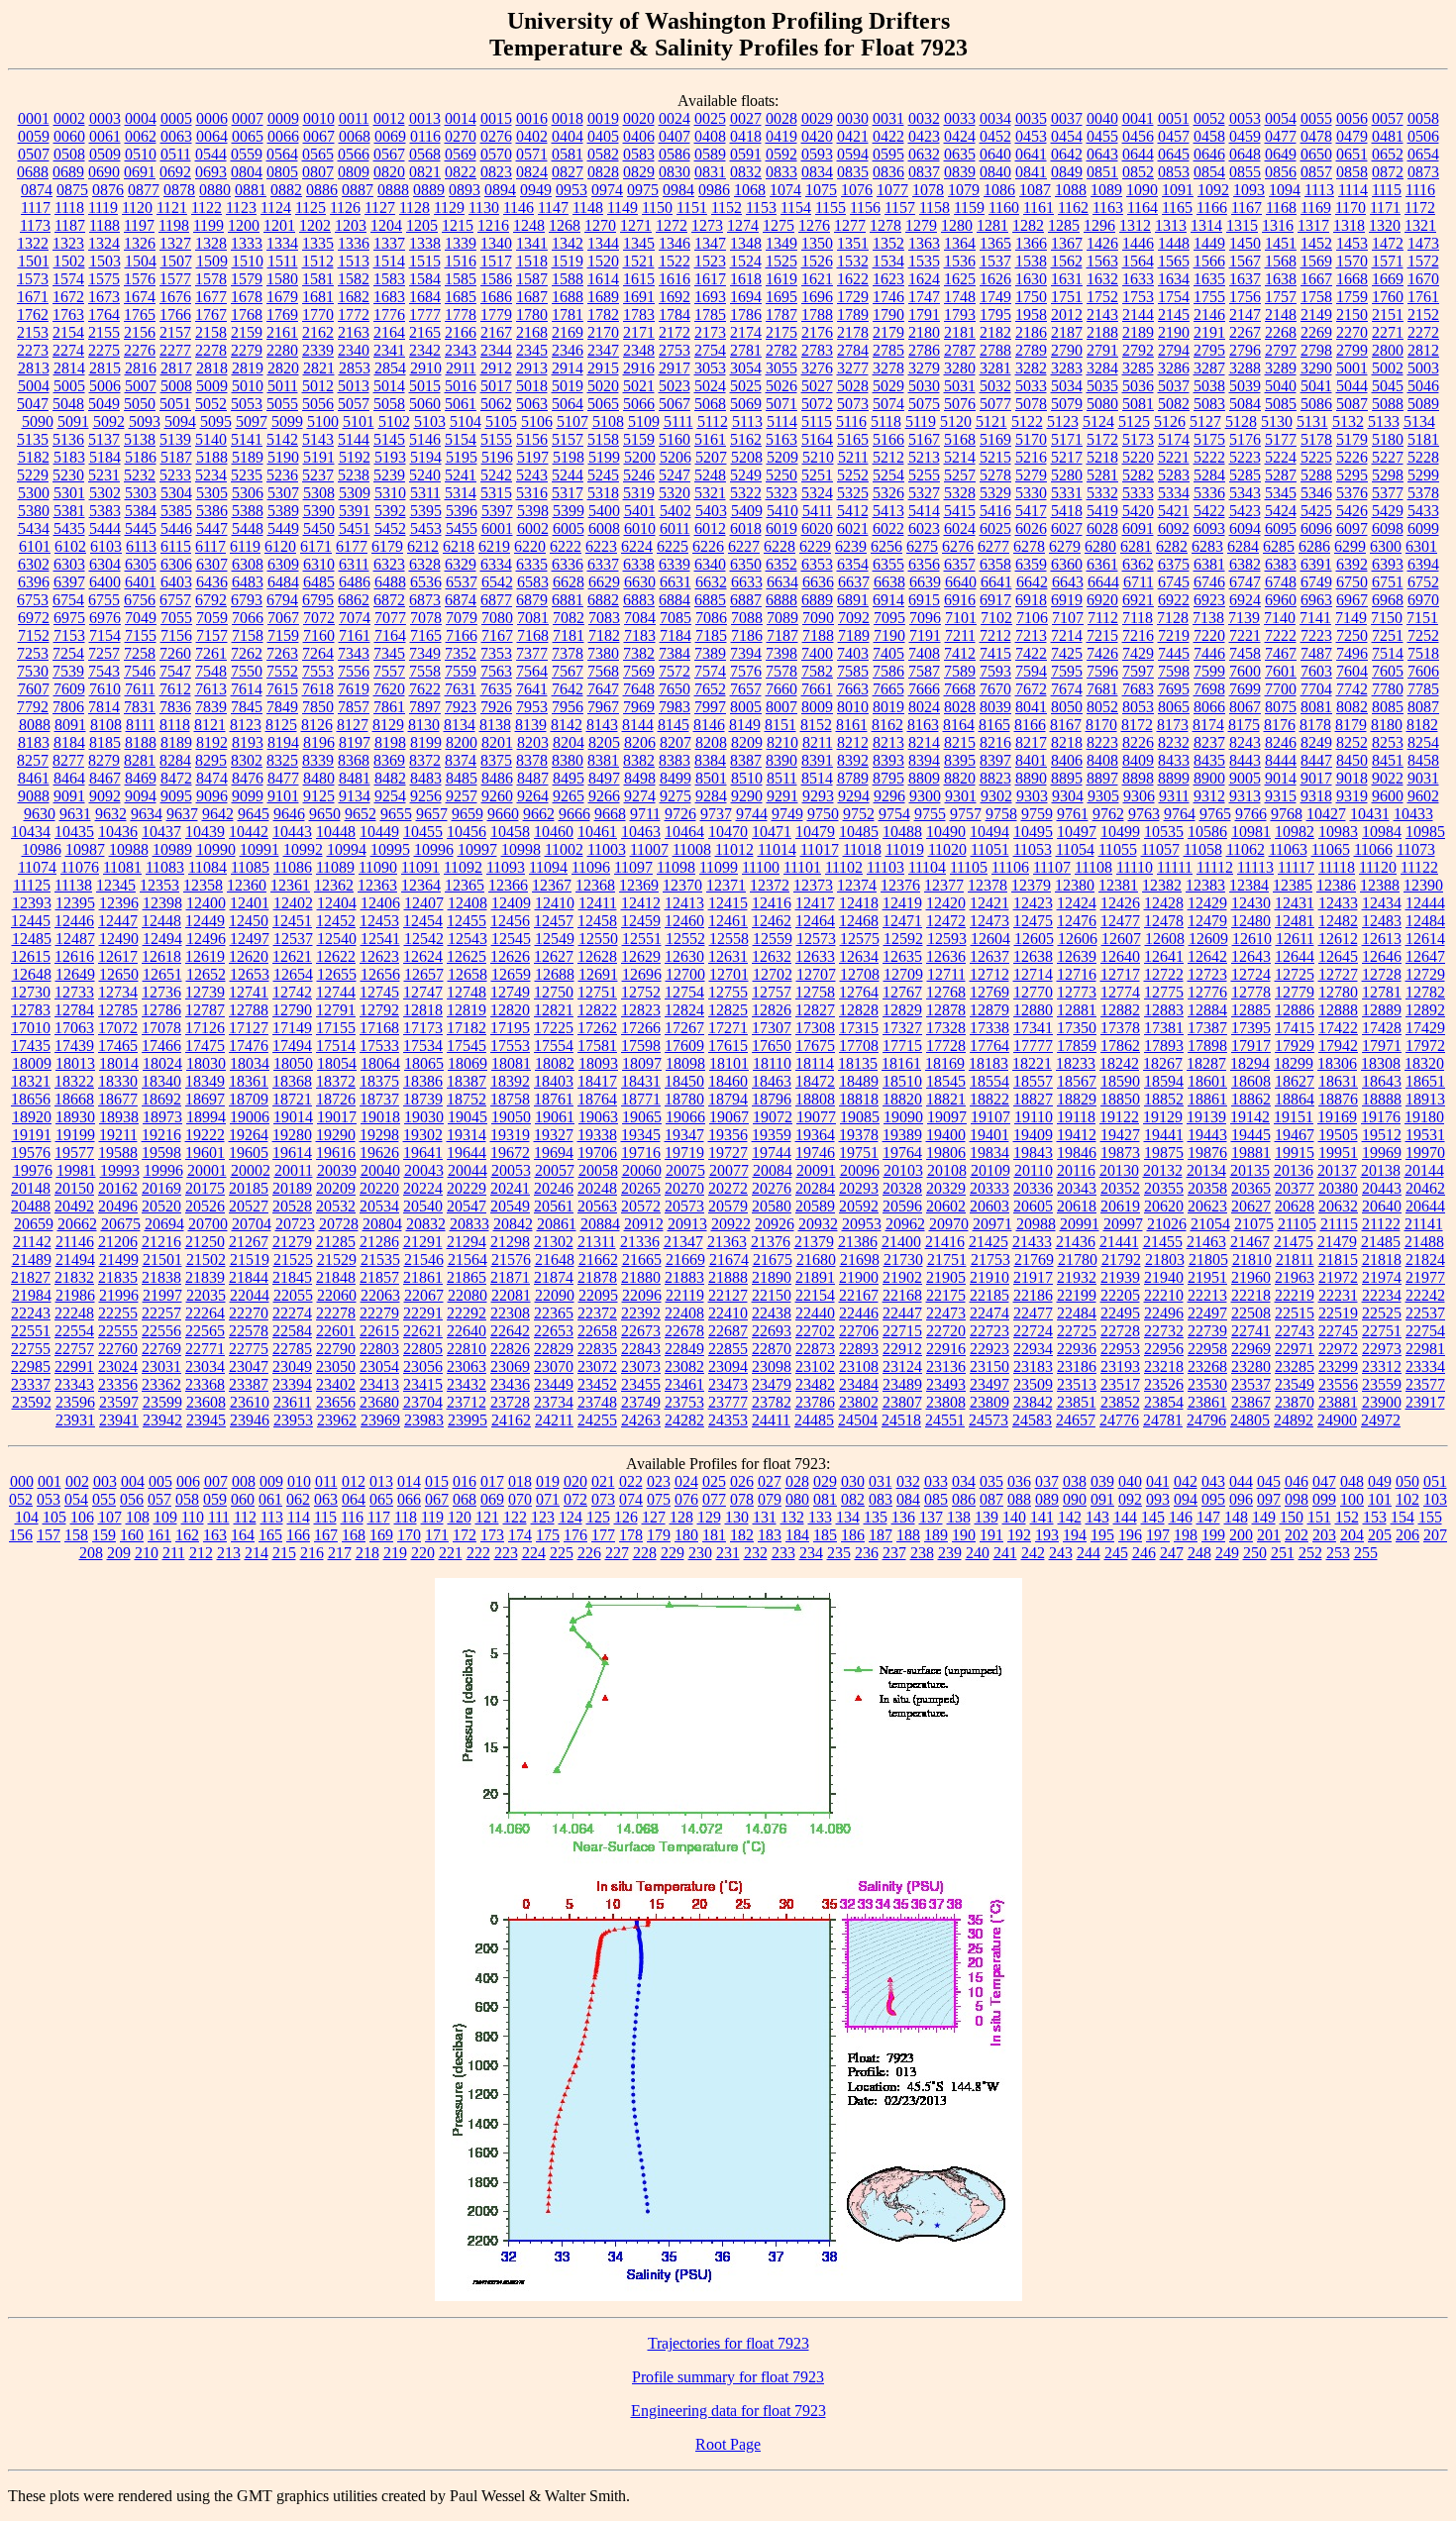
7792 (33, 707)
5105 (501, 421)
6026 (1031, 528)
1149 (623, 208)
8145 (674, 725)
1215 (458, 225)
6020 (817, 528)
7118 (1138, 618)
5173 (1138, 439)
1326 (140, 243)
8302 (247, 760)
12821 (554, 1010)
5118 (886, 421)
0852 (1138, 172)
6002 (533, 528)
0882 (286, 190)
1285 (1064, 225)
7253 (33, 653)
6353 (817, 564)
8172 (1137, 725)
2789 (1031, 350)
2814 (69, 368)
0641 (1031, 154)
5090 (38, 421)
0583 (639, 154)
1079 (964, 190)
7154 (105, 635)
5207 (711, 457)
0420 (817, 136)
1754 (1174, 297)
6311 (354, 564)
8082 (1352, 707)
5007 (141, 386)
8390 (781, 760)
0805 (282, 172)
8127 (353, 725)
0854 (1209, 172)
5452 (390, 528)
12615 (31, 956)
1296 (1099, 225)
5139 (175, 439)
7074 (355, 618)
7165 (426, 635)
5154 (461, 439)
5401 (640, 511)
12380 (1075, 885)
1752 (1102, 297)
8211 (818, 742)
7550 (247, 671)
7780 (1388, 689)
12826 (772, 1010)
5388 (248, 511)
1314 (1206, 225)
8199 (426, 742)
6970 (1423, 600)
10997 (477, 849)
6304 (105, 564)
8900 (1209, 778)
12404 (337, 903)
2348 (639, 350)
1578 (211, 279)
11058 (1203, 849)
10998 (521, 849)
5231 (104, 475)
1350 (817, 243)
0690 (104, 172)
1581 (318, 279)
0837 (924, 172)
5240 (425, 475)
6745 (1174, 582)
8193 (248, 742)
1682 (354, 297)
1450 (1245, 243)
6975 (69, 618)
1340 (496, 243)
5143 (318, 439)
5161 (710, 439)
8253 (1388, 742)
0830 (675, 172)
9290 (747, 796)
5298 (1388, 475)
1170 (1351, 208)
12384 (1249, 885)
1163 (1108, 208)
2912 (496, 368)
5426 (1352, 511)
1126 (345, 208)
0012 (389, 118)
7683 (1138, 689)
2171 (639, 332)
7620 (389, 689)
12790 (292, 1010)
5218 (1102, 457)
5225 (1316, 457)
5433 (1423, 511)
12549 (555, 939)
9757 (966, 814)
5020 (603, 386)
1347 (710, 243)
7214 (1067, 635)
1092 (1213, 190)
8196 (319, 742)
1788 (817, 315)
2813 (34, 368)
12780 (1338, 992)
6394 (1423, 564)
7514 (1388, 653)
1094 (1285, 190)
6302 (34, 564)
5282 (1138, 475)
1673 (104, 297)
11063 (1288, 849)
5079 (1067, 404)
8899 (1174, 778)
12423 (1033, 903)
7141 (1315, 618)
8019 (888, 707)
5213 (924, 457)
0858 (1352, 172)
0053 (1245, 118)
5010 (248, 386)
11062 (1246, 849)
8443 (1245, 760)
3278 (888, 368)
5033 (1031, 386)
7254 (68, 653)
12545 (511, 939)
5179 (1352, 439)
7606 (1423, 671)
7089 (782, 618)
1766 (175, 315)
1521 (639, 261)
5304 (176, 493)
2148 (1281, 315)
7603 (1316, 671)
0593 (817, 154)
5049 (104, 404)
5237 (318, 475)
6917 (995, 600)
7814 (104, 707)
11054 (1075, 849)
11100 (761, 867)
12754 (684, 992)
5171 (1067, 439)
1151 (692, 208)
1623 (888, 279)
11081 (122, 867)
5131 (1312, 421)
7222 (1281, 635)
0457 (1174, 136)
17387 (1207, 1028)
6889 (817, 600)
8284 (175, 760)
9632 (111, 814)
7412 (960, 653)
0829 (639, 172)
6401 (141, 582)
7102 (996, 618)
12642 (1207, 956)
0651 (1352, 154)
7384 (675, 653)
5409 (747, 511)
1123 (241, 208)
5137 (104, 439)
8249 (1316, 742)
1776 (389, 315)
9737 (716, 814)
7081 (533, 618)
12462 (772, 921)
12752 (641, 992)
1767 (211, 315)
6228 (780, 546)
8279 (104, 760)
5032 (995, 386)
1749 (995, 297)
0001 (34, 118)
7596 (1102, 671)
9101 (283, 796)
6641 (996, 582)
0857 (1316, 172)
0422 (888, 136)
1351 (853, 243)
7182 (604, 635)
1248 (529, 225)
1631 (1067, 279)
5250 (781, 475)
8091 (70, 725)
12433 (1338, 903)
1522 (675, 261)
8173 (1173, 725)
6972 (34, 618)
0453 (1031, 136)
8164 (959, 725)
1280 (957, 225)
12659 (511, 974)
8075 (1281, 707)
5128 (1241, 421)
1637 (1245, 279)
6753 (33, 600)
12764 (859, 992)
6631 (676, 582)
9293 (818, 796)
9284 (711, 796)
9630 (40, 814)
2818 (212, 368)
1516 (461, 261)
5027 (817, 386)
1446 (1138, 243)
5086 (1316, 404)
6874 (461, 600)
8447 (1316, 760)
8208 (711, 742)
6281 (1136, 546)
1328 (211, 243)
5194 (426, 457)
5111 (678, 421)
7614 (247, 689)
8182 (1422, 725)
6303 (69, 564)
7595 (1067, 671)
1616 (675, 279)
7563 (496, 671)
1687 (532, 297)
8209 (747, 742)
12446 (74, 921)
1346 (675, 243)
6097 (1352, 528)
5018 (532, 386)
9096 (212, 796)
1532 (853, 261)
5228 (1423, 457)
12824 (684, 1010)
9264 (533, 796)
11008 (692, 849)
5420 (1138, 511)
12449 (205, 921)
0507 (34, 154)
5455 (462, 528)
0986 (714, 190)
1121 (172, 208)
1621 (817, 279)
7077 (390, 618)
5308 (319, 493)
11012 (734, 849)
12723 (1207, 974)
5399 (569, 511)
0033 (960, 118)
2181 (960, 332)
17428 (1382, 1028)
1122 (207, 208)
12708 (860, 974)
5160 (675, 439)
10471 (772, 832)
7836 (175, 707)
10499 (1120, 832)
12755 (728, 992)
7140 (1280, 618)
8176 (1280, 725)
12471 (902, 921)
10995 (390, 849)
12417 (815, 903)
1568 (1281, 261)
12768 (946, 992)
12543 (468, 939)
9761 (1073, 814)
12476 (1077, 921)
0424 (960, 136)
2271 (1388, 332)
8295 (211, 760)
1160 (1004, 208)
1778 (461, 315)
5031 (960, 386)
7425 (1067, 653)
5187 (176, 457)
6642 (1032, 582)
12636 (946, 956)
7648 (639, 689)
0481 (1388, 136)
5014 (389, 386)
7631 (461, 689)
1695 (781, 297)
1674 (140, 297)
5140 (211, 439)
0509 (105, 154)
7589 (960, 671)
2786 (924, 350)
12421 (989, 903)
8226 (1138, 742)
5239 (389, 475)
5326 (888, 493)
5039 (1245, 386)
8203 (533, 742)
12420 (946, 903)
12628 (597, 956)
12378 (988, 885)
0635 (960, 154)
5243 (532, 475)
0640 (995, 154)
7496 (1352, 653)
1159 (969, 208)
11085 (250, 867)
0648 (1245, 154)
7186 (747, 635)
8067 (1245, 707)
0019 (603, 118)
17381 (1164, 1028)
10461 (597, 832)
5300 (34, 493)
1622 (853, 279)
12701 (729, 974)
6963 (1316, 600)
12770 (1033, 992)
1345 (639, 243)
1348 (746, 243)
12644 (1295, 956)
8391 (817, 760)
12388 (1380, 885)
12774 (1120, 992)
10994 (347, 849)
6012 (710, 528)
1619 (781, 279)
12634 (859, 956)
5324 (817, 493)
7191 (925, 635)
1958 (1031, 315)
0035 (1031, 118)
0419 (781, 136)
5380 (34, 511)
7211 (960, 635)
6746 (1209, 582)
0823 (496, 172)
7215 (1102, 635)
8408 (1102, 760)
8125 (281, 725)
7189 (854, 635)
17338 (989, 1028)
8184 (69, 742)
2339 (318, 350)
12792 (379, 1010)
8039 (995, 707)
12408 (468, 903)
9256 (426, 796)
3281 (995, 368)
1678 (247, 297)
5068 (710, 404)
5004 (34, 386)
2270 (1352, 332)
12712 (989, 974)
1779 (496, 315)
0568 (425, 154)
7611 (140, 689)
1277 (850, 225)
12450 (249, 921)
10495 (1033, 832)
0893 (465, 190)
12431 (1295, 903)
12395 (75, 903)
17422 (1338, 1028)
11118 (1337, 867)
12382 (1162, 885)
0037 (1067, 118)
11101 (802, 867)
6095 (1281, 528)
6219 (494, 546)
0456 (1138, 136)
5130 (1277, 421)
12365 (465, 885)
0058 (1423, 118)
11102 (844, 867)
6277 (993, 546)
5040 (1281, 386)
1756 (1245, 297)
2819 (248, 368)
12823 (641, 1010)
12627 (554, 956)
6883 (639, 600)
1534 (888, 261)
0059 (34, 136)
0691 (140, 172)
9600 (1388, 796)
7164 (390, 635)
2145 (1174, 315)
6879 (532, 600)
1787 (781, 315)
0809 (354, 172)
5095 (216, 421)
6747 (1245, 582)
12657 (424, 974)
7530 (33, 671)
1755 (1209, 297)
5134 (1419, 421)
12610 (1252, 939)
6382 (1245, 564)
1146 (519, 208)
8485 (462, 778)
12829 (902, 1010)
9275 (676, 796)
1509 (212, 261)
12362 (334, 885)
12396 (119, 903)
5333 (1138, 493)
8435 (1209, 760)
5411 (818, 511)
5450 (319, 528)
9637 (182, 814)
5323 (781, 493)
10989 (172, 849)
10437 (161, 832)
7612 (175, 689)
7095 (889, 618)
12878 (946, 1010)
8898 (1138, 778)
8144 (638, 725)
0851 (1102, 172)
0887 (358, 190)
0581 (568, 154)
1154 (796, 208)
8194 (283, 742)
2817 (176, 368)
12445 (31, 921)
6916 (960, 600)
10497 (1077, 832)
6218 (459, 546)
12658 (468, 974)
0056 (1352, 118)
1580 (282, 279)
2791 (1102, 350)
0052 (1209, 118)
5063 (532, 404)
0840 (995, 172)
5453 (426, 528)
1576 (140, 279)
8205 (604, 742)
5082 (1174, 404)
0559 (247, 154)
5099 (287, 421)
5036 (1138, 386)
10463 (641, 832)
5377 (1388, 493)
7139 (1244, 618)
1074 (785, 190)
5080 (1102, 404)
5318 (603, 493)
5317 (568, 493)
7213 (1031, 635)
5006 (105, 386)
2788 (995, 350)
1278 (885, 225)
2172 (675, 332)
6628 (569, 582)
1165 (1177, 208)
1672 (68, 297)
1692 (675, 297)
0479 (1352, 136)
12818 (423, 1010)
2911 (461, 368)
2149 (1316, 315)
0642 (1067, 154)
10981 (1251, 832)
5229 (33, 475)
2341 (389, 350)
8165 (994, 725)
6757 (175, 600)
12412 (641, 903)
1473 (1423, 243)
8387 (746, 760)
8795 (888, 778)
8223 (1102, 742)
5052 (211, 404)
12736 (161, 992)
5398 (533, 511)
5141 (247, 439)
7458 (1245, 653)
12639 (1077, 956)
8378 (532, 760)
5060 (425, 404)
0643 (1102, 154)
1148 (588, 208)
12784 (74, 1010)
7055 (176, 618)
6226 (708, 546)
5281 (1102, 475)
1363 (924, 243)
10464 (684, 832)
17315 (859, 1028)
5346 (1316, 493)
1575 (104, 279)
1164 (1143, 208)
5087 (1352, 404)
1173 (35, 225)
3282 (1031, 368)
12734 (118, 992)
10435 (74, 832)
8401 (1031, 760)
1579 (247, 279)
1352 (888, 243)
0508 (69, 154)
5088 (1388, 404)
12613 (1382, 939)
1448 (1174, 243)
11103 (885, 867)
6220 (530, 546)
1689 (603, 297)
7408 (924, 653)
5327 (924, 493)
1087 (1035, 190)
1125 (311, 208)
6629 (604, 582)
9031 (1423, 778)
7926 (496, 707)
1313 (1171, 225)
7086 (711, 618)
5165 (853, 439)
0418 (746, 136)
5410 (782, 511)
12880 (1033, 1010)
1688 (568, 297)
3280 (960, 368)
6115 (176, 546)
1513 (354, 261)
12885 (1251, 1010)
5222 (1209, 457)
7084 (640, 618)
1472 (1388, 243)
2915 (603, 368)
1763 (68, 315)
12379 (1031, 885)
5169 (995, 439)
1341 (532, 243)
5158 (603, 439)
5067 (675, 404)
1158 (935, 208)
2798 (1316, 350)
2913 (532, 368)
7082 (569, 618)
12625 (467, 956)
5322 (746, 493)
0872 (1388, 172)
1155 (831, 208)
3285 (1138, 368)
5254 (888, 475)
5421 (1174, 511)
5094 (180, 421)
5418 (1067, 511)
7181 (569, 635)
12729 (1425, 974)
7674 (1067, 689)
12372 (770, 885)
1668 (1352, 279)
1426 (1102, 243)
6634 (782, 582)
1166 (1212, 208)
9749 (787, 814)
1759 (1352, 297)
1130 (484, 208)
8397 (995, 760)
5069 (746, 404)
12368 (595, 885)
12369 (639, 885)
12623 (379, 956)
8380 (568, 760)
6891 (853, 600)
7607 (34, 689)
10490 (946, 832)
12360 (247, 885)
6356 (924, 564)
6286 (1314, 546)
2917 (675, 368)
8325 (282, 760)
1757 (1281, 297)
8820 (960, 778)
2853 (355, 368)
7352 (461, 653)
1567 (1245, 261)
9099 (248, 796)
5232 (140, 475)
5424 (1281, 511)
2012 (1067, 315)
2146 (1209, 315)
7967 (603, 707)
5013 (354, 386)
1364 (960, 243)
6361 (1102, 564)
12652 (206, 974)
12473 (989, 921)
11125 (32, 885)
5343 (1245, 493)
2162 (318, 332)
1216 (493, 225)
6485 (319, 582)
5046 (1423, 386)
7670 (995, 689)
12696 (642, 974)
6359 (1031, 564)
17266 (641, 1028)
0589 (710, 154)
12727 (1338, 974)
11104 (927, 867)
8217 (1031, 742)
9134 (355, 796)
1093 (1249, 190)
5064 (568, 404)
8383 (675, 760)
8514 (817, 778)
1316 (1278, 225)
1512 (318, 261)
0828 (603, 172)
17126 (205, 1028)
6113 (141, 546)
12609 (1208, 939)
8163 (923, 725)
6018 (746, 528)
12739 (205, 992)
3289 (1281, 368)
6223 (601, 546)
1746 (888, 297)
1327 (175, 243)
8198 (390, 742)
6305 (141, 564)
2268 (1281, 332)
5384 (141, 511)
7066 (248, 618)
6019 (781, 528)
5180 (1388, 439)
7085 (676, 618)
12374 (857, 885)
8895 (1067, 778)
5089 (1423, 404)
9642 (218, 814)
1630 (1031, 279)
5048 (68, 404)
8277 (68, 760)
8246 (1281, 742)
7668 (960, 689)
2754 (710, 350)
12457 (554, 921)
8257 (33, 760)
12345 (116, 885)
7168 (533, 635)
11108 (1093, 867)
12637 (989, 956)
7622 (425, 689)
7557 (389, 671)
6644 (1103, 582)
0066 (283, 136)
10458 (510, 832)
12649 (75, 974)
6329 (461, 564)
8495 (569, 778)
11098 (676, 867)
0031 (888, 118)
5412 (853, 511)
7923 (461, 707)
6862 (354, 600)
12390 (1423, 885)
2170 (603, 332)
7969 (639, 707)
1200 (244, 225)
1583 (389, 279)
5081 (1138, 404)
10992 (303, 849)
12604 (990, 939)
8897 (1102, 778)
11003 (607, 849)
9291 (782, 796)
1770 (318, 315)
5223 (1245, 457)
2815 (105, 368)
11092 (463, 867)
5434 (34, 528)
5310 (390, 493)
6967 (1352, 600)
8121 (210, 725)
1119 (103, 208)
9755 (930, 814)
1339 (461, 243)
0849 (1067, 172)
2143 (1102, 315)
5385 (176, 511)
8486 (497, 778)
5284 (1209, 475)
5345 (1281, 493)
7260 (175, 653)
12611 (1295, 939)
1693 (710, 297)
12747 (423, 992)
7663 (853, 689)
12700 (685, 974)
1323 (68, 243)
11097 (633, 867)
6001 (497, 528)
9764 (1180, 814)
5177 (1281, 439)
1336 (354, 243)
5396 (462, 511)
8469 (141, 778)
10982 (1295, 832)
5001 (1352, 368)
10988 (129, 849)
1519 (568, 261)
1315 (1242, 225)
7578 (781, 671)
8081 (1316, 707)
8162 (887, 725)
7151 (1422, 618)
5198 (569, 457)
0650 (1316, 154)
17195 (510, 1028)
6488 (390, 582)
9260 (497, 796)
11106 (1010, 867)
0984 (678, 190)
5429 (1388, 511)
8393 (888, 760)
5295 (1352, 475)
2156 (140, 332)
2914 (568, 368)
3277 (853, 368)
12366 (508, 885)
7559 (461, 671)
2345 (532, 350)
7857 (354, 707)
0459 (1245, 136)
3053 (710, 368)
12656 (380, 974)
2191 (1209, 332)
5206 (676, 457)
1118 (69, 208)
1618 (746, 279)
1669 (1388, 279)
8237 (1209, 742)
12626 (510, 956)
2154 (68, 332)
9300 (925, 796)
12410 (555, 903)
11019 (905, 849)
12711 (946, 974)
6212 (423, 546)
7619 (354, 689)
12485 (32, 939)
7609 (69, 689)
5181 (1423, 439)
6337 (603, 564)
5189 (248, 457)
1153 (761, 208)
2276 (140, 350)
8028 (960, 707)
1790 (888, 315)
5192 (355, 457)
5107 (572, 421)
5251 (817, 475)
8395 (960, 760)
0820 (389, 172)
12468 (859, 921)
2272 (1423, 332)
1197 (139, 225)
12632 (772, 956)
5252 (853, 475)
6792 (211, 600)
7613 (211, 689)
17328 (946, 1028)
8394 (924, 760)
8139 (531, 725)
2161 (282, 332)
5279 (1031, 475)
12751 (597, 992)
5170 (1031, 439)
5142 (282, 439)
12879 (989, 1010)
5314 (461, 493)
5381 (69, 511)
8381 (603, 760)
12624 (423, 956)
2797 (1281, 350)
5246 (639, 475)
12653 (250, 974)
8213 (888, 742)
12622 (336, 956)
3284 (1102, 368)
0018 (568, 118)
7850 (318, 707)
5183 (69, 457)
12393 (32, 903)
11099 (719, 867)
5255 (924, 475)
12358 (203, 885)
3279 (924, 368)
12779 (1295, 992)
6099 (1423, 528)
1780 (532, 315)
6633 (747, 582)
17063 (74, 1028)
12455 (467, 921)
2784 (853, 350)
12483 (1382, 921)
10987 (85, 849)
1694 (746, 297)
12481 (1295, 921)
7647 (603, 689)
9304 (1068, 796)
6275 (922, 546)
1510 (248, 261)
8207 (676, 742)
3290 (1316, 368)
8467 (105, 778)
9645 (254, 814)
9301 (961, 796)
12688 (555, 974)
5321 (710, 493)
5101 (359, 421)
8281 (140, 760)
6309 (283, 564)
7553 (318, 671)
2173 (710, 332)
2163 (354, 332)
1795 (995, 315)
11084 (208, 867)
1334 (282, 243)
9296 (889, 796)
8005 (746, 707)
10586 (1207, 832)
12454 (423, 921)
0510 (141, 154)
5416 (995, 511)
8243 (1245, 742)
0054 (1281, 118)
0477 (1281, 136)
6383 (1281, 564)
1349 (781, 243)
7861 (389, 707)
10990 (216, 849)
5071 (781, 404)
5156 (532, 439)
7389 (710, 653)
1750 (1031, 297)
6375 (1174, 564)
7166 (462, 635)
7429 (1138, 653)
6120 (280, 546)
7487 (1316, 653)
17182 (467, 1028)
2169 (568, 332)
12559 (773, 939)
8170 (1101, 725)
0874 (37, 190)
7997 (710, 707)
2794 (1174, 350)
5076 (960, 404)
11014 (777, 849)
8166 (1030, 725)
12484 (1425, 921)
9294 (854, 796)
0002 (69, 118)
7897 (425, 707)
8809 (924, 778)
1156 (865, 208)
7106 (1032, 618)
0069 (390, 136)
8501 (711, 778)
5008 (176, 386)
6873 (425, 600)
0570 (496, 154)
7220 (1209, 635)
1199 (208, 225)
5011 (283, 386)
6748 (1281, 582)
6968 (1388, 600)
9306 (1139, 796)
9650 (325, 814)
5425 (1316, 511)
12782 (1425, 992)
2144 (1138, 315)
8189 (176, 742)
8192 (212, 742)
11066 (1373, 849)
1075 (821, 190)
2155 (104, 332)
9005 (1245, 778)
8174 (1208, 725)
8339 (318, 760)
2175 (781, 332)
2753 (675, 350)
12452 (336, 921)
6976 (105, 618)
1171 (1385, 208)
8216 (995, 742)
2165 (425, 332)
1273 (707, 225)
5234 (211, 475)
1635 (1209, 279)
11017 (820, 849)
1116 (1420, 190)
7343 (354, 653)
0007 (248, 118)
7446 (1209, 653)
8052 (1102, 707)
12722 (1164, 974)
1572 (1423, 261)
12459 (641, 921)
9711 (645, 814)
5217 (1067, 457)
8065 (1174, 707)
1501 (34, 261)
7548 (211, 671)
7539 (68, 671)
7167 (497, 635)
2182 (995, 332)
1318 (1349, 225)
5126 (1170, 421)
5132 (1348, 421)
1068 (750, 190)
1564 (1138, 261)
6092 (1174, 528)
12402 (293, 903)
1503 (105, 261)
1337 (389, 243)
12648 (32, 974)
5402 (676, 511)
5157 (568, 439)
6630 (640, 582)
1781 (568, 315)
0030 (853, 118)
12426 (1120, 903)
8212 (853, 742)
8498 (640, 778)
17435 (31, 1046)
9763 (1144, 814)
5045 (1388, 386)
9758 (1001, 814)
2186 (1031, 332)
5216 (1031, 457)
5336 (1209, 493)
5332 (1102, 493)
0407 (675, 136)
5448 (248, 528)
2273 (33, 350)
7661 (817, 689)
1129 (449, 208)
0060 (69, 136)
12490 (119, 939)
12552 (685, 939)
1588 (568, 279)
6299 (1350, 546)
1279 (921, 225)
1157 (900, 208)
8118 (175, 725)
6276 (958, 546)
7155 (141, 635)
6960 (1281, 600)
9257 (462, 796)
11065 (1331, 849)
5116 (851, 421)
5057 (354, 404)
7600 (1245, 671)
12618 (161, 956)
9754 (894, 814)
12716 (1077, 974)
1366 (1031, 243)
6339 (675, 564)
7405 (888, 653)
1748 (960, 297)
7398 (781, 653)
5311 (425, 493)
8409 (1138, 760)
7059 (212, 618)
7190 (889, 635)
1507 (176, 261)
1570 (1352, 261)
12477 (1120, 921)
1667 (1316, 279)
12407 (424, 903)
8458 (1423, 760)
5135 (33, 439)
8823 (995, 778)
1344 (603, 243)
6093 (1209, 528)
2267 (1245, 332)
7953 (532, 707)
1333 (247, 243)
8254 (1423, 742)
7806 (68, 707)
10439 (205, 832)
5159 (639, 439)
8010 (853, 707)
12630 (684, 956)
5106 (537, 421)
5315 (496, 493)
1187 (70, 225)
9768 (1287, 814)
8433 (1174, 760)
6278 (1029, 546)
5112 (713, 421)
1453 (1352, 243)
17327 (902, 1028)
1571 (1388, 261)
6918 (1031, 600)
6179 (387, 546)
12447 (118, 921)
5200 (640, 457)
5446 (176, 528)
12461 (728, 921)
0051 (1174, 118)
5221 (1174, 457)
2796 (1245, 350)
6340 (710, 564)
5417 (1031, 511)
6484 (283, 582)
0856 (1281, 172)
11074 (37, 867)
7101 (961, 618)
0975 (643, 190)
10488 (902, 832)
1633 (1138, 279)
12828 (859, 1010)
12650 (119, 974)
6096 (1316, 528)
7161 (355, 635)
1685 (461, 297)
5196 (497, 457)
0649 (1281, 154)
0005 (176, 118)
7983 (675, 707)
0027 (746, 118)
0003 (105, 118)
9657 (432, 814)
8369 (389, 760)
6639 (925, 582)
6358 (995, 564)
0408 (710, 136)
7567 (568, 671)
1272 (672, 225)
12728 (1382, 974)
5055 (282, 404)
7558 (425, 671)
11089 (335, 867)
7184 (676, 635)
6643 (1068, 582)
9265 (569, 796)
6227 (744, 546)
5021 (639, 386)
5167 (924, 439)
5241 (461, 475)
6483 (248, 582)
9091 (69, 796)
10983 (1338, 832)
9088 (34, 796)
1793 (960, 315)
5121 (991, 421)
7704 (1316, 689)
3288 (1245, 368)
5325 (853, 493)
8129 (388, 725)
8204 (569, 742)
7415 (995, 653)
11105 (969, 867)
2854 (390, 368)
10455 (423, 832)
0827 (568, 172)
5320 (675, 493)
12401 (250, 903)
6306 (176, 564)
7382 (639, 653)
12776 (1207, 992)
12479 (1207, 921)
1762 (33, 315)
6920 (1102, 600)
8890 (1031, 778)
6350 (746, 564)
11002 (564, 849)
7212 (995, 635)
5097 (252, 421)
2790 (1067, 350)
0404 (568, 136)
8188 (141, 742)
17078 (161, 1028)
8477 (283, 778)
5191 (319, 457)
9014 (1281, 778)
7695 (1174, 689)
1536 (960, 261)
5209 (782, 457)
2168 (532, 332)
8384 (710, 760)
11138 (73, 885)
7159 (283, 635)
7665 (888, 689)
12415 (728, 903)
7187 (782, 635)
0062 (141, 136)
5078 (1031, 404)
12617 (118, 956)
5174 (1174, 439)
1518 (532, 261)
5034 (1067, 386)
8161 (852, 725)
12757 (772, 992)
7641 (532, 689)
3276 (817, 368)
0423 (924, 136)
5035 (1102, 386)
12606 (1078, 939)
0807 (318, 172)
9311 (1174, 796)
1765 (140, 315)
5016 (461, 386)
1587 (532, 279)
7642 (568, 689)
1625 (960, 279)
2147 (1245, 315)
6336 (568, 564)
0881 (251, 190)
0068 (355, 136)
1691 (639, 297)
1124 (276, 208)
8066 (1209, 707)
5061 (461, 404)
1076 (857, 190)
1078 (928, 190)
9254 (390, 796)
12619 (205, 956)
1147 (553, 208)
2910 (426, 368)
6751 (1388, 582)
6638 (889, 582)
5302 (105, 493)
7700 (1281, 689)
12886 (1295, 1010)
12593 (947, 939)
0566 (354, 154)
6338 (639, 564)
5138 (140, 439)
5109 (644, 421)
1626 (995, 279)
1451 (1281, 243)
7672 (1031, 689)
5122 (1027, 421)
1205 (422, 225)
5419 (1102, 511)
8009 (817, 707)
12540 (337, 939)
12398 (162, 903)
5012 (318, 386)
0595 (888, 154)
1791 (924, 315)
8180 (1387, 725)
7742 (1352, 689)
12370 (682, 885)
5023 (675, 386)
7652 (710, 689)
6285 (1279, 546)
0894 (500, 190)
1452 (1316, 243)
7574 (710, 671)
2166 (461, 332)
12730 (31, 992)
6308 (248, 564)
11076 (80, 867)
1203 (351, 225)
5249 (746, 475)
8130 (424, 725)
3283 (1067, 368)
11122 (1419, 867)
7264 (318, 653)
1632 (1102, 279)
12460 (684, 921)
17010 (31, 1028)
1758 (1316, 297)
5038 (1209, 386)
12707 (816, 974)
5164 (817, 439)
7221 (1245, 635)
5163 (781, 439)
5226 (1352, 457)
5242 (496, 475)
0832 (746, 172)
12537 (293, 939)
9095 (176, 796)
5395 (426, 511)
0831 (710, 172)
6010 (640, 528)
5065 (603, 404)
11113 (1255, 867)
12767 (902, 992)
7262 (247, 653)
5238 (354, 475)
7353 (496, 653)
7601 (1281, 671)
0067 (319, 136)
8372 (425, 760)
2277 (175, 350)
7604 (1352, 671)
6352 (781, 564)
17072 (118, 1028)
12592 (903, 939)
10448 (336, 832)
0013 (425, 118)
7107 (1068, 618)
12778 (1251, 992)
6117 (210, 546)
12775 (1164, 992)
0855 (1245, 172)
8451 (1388, 760)
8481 (355, 778)
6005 (569, 528)
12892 (1425, 1010)
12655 (337, 974)
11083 (165, 867)
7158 (248, 635)
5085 (1281, 404)
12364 (421, 885)
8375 (496, 760)
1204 (386, 225)
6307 (212, 564)
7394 (746, 653)
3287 (1209, 368)
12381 (1118, 885)
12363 (377, 885)
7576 (746, 671)
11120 (1378, 867)
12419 (902, 903)
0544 (211, 154)
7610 (105, 689)
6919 (1067, 600)
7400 (817, 653)
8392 (853, 760)
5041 (1316, 386)
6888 (781, 600)
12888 (1338, 1010)
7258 (140, 653)
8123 (246, 725)
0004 (141, 118)
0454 (1067, 136)
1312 (1135, 225)
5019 (568, 386)
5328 (960, 493)
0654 (1423, 154)
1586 (496, 279)
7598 (1174, 671)
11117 (1296, 867)
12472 (946, 921)
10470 (728, 832)
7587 (924, 671)
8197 (355, 742)
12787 (205, 1010)
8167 (1066, 725)
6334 (496, 564)
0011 (354, 118)
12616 (74, 956)
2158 (211, 332)
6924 (1245, 600)
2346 (568, 350)
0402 (532, 136)
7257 (104, 653)
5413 (888, 511)
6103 (106, 546)
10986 (42, 849)
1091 (1178, 190)
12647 (1425, 956)
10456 (467, 832)
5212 (888, 457)
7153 (69, 635)
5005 (69, 386)
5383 (105, 511)
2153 (33, 332)
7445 (1174, 653)
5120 (956, 421)
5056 (318, 404)
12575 (860, 939)
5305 (212, 493)
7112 (1103, 618)
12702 (773, 974)
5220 (1138, 457)
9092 (105, 796)
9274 (640, 796)
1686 (496, 297)
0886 (322, 190)
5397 (497, 511)
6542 (497, 582)
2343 (461, 350)
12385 (1293, 885)
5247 (675, 475)
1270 (600, 225)
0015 (496, 118)
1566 (1209, 261)
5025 (746, 386)
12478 (1164, 921)
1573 (33, 279)
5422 (1209, 511)
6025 (995, 528)
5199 (604, 457)
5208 (747, 457)
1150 (657, 208)
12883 (1164, 1010)
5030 (924, 386)
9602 (1423, 796)
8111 (141, 725)
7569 (639, 671)
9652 (361, 814)
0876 (108, 190)
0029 (817, 118)
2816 (141, 368)
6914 (888, 600)
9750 (823, 814)
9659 (468, 814)
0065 (248, 136)
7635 (496, 689)
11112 (1215, 867)
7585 (853, 671)
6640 (961, 582)
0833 (781, 172)
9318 (1316, 796)
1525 (781, 261)
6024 (960, 528)
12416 (772, 903)
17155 (336, 1028)
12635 (902, 956)
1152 (727, 208)
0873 (1423, 172)
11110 (1135, 867)
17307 (772, 1028)
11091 (420, 867)
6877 (496, 600)
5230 (68, 475)
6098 (1388, 528)
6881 (568, 600)
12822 (597, 1010)
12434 (1382, 903)
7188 (818, 635)
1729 (853, 297)
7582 (817, 671)
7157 (212, 635)
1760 (1388, 297)
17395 (1251, 1028)
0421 (853, 136)
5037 (1174, 386)
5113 (747, 421)
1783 (639, 315)
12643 (1251, 956)
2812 (1423, 350)
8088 (35, 725)
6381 (1209, 564)
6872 (389, 600)
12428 (1164, 903)
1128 (415, 208)
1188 (104, 225)
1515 (425, 261)
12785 (118, 1010)
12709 (903, 974)
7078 (426, 618)
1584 (425, 279)
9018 (1352, 778)
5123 (1063, 421)
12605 (1034, 939)
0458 (1209, 136)
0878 (179, 190)
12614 (1425, 939)
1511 (283, 261)
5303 (141, 493)
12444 (1425, 903)
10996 (434, 849)
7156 (176, 635)
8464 (69, 778)
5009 (212, 386)
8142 (567, 725)
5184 (105, 457)
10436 (118, 832)
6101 (35, 546)
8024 (924, 707)
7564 (532, 671)
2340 (354, 350)
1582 (354, 279)
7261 (211, 653)
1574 (68, 279)
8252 (1352, 742)
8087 (1423, 707)
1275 (779, 225)
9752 (859, 814)
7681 (1102, 689)
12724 (1251, 974)
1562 (1067, 261)
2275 (104, 350)
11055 (1118, 849)
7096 (925, 618)
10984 (1382, 832)
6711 (1139, 582)
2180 (924, 332)
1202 (315, 225)
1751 (1067, 297)
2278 (211, 350)
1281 (992, 225)
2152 (1423, 315)
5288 (1316, 475)
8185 (105, 742)
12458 (597, 921)
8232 (1174, 742)
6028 (1102, 528)
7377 (532, 653)
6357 (960, 564)
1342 (568, 243)
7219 (1174, 635)
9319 (1352, 796)
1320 (1385, 225)
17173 (423, 1028)
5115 (817, 421)
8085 (1388, 707)
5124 (1098, 421)
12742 (292, 992)
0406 (639, 136)
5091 (73, 421)
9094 (141, 796)
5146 (425, 439)
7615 (282, 689)
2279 (247, 350)
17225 (554, 1028)
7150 (1387, 618)
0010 (319, 118)
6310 (319, 564)
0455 (1102, 136)
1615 (639, 279)
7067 (283, 618)
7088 (747, 618)
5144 (354, 439)
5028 (853, 386)
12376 (900, 885)
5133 (1384, 421)
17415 (1295, 1028)
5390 (319, 511)
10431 (1370, 814)
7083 (604, 618)
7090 (818, 618)
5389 (283, 511)
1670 (1423, 279)
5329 (995, 493)
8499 (676, 778)
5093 (145, 421)
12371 (726, 885)
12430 (1251, 903)
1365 (995, 243)
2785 (888, 350)
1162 (1073, 208)
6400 (105, 582)
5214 (960, 457)
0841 (1031, 172)
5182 (34, 457)
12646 (1382, 956)
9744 (752, 814)
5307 (283, 493)
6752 (1423, 582)
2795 (1209, 350)
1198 (174, 225)
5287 (1281, 475)
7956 (568, 707)
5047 (33, 404)
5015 (425, 386)
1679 (282, 297)
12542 (424, 939)
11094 (548, 867)
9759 (1037, 814)
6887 (746, 600)
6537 (462, 582)
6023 (924, 528)
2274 (68, 350)
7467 (1281, 653)
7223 (1316, 635)
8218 (1067, 742)
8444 (1281, 760)
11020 (947, 849)
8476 (248, 778)
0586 (675, 154)
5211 (853, 457)
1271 (636, 225)
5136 (68, 439)
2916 (639, 368)
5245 (603, 475)
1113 (1319, 190)
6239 (851, 546)
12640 (1120, 956)
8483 (426, 778)
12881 (1077, 1010)
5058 (389, 404)
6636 (818, 582)
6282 (1172, 546)
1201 (279, 225)
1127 (380, 208)
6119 (245, 546)
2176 (817, 332)
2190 (1174, 332)
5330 (1031, 493)
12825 (728, 1010)
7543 (104, 671)
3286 (1174, 368)
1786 (746, 315)
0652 (1388, 154)
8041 (1031, 707)
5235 (247, 475)
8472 (176, 778)
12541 (380, 939)
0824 (532, 172)
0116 (425, 136)
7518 (1423, 653)
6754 (68, 600)
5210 (818, 457)
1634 (1174, 279)
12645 (1338, 956)
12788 (249, 1010)
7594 (1031, 671)
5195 (462, 457)
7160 (319, 635)
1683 (389, 297)
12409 (511, 903)
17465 (118, 1046)
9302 (996, 796)
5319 (639, 493)
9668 (610, 814)
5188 (212, 457)
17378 (1120, 1028)
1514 (389, 261)
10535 (1164, 832)
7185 (711, 635)
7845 (247, 707)
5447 (212, 528)
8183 (34, 742)
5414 (924, 511)
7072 (319, 618)
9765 (1215, 814)
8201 (497, 742)
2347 (603, 350)
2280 (282, 350)
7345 (389, 653)
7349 (425, 653)
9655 (396, 814)
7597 (1138, 671)
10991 (260, 849)
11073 (1416, 849)
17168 (379, 1028)
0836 (888, 172)
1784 (675, 315)
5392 (390, 511)
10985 (1425, 832)
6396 (34, 582)
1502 (69, 261)
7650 (675, 689)
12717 (1120, 974)
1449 (1209, 243)
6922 (1174, 600)
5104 (466, 421)
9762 (1108, 814)
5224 (1281, 457)
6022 (888, 528)
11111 (1175, 867)
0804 (247, 172)
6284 (1243, 546)
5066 (639, 404)
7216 (1138, 635)
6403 (176, 582)
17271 (728, 1028)
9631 (75, 814)
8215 (960, 742)
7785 (1423, 689)
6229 (815, 546)
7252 (1423, 635)
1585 (461, 279)
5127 (1205, 421)
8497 (604, 778)
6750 (1352, 582)
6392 (1352, 564)
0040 (1102, 118)
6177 (352, 546)
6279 (1065, 546)
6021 (853, 528)
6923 (1209, 600)
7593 (995, 671)
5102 (394, 421)
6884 (675, 600)
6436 (212, 582)
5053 (247, 404)
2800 (1388, 350)
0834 (817, 172)
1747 (924, 297)
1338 (425, 243)
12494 (162, 939)
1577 (175, 279)
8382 (639, 760)
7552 (282, 671)
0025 (710, 118)
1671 (33, 297)
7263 (282, 653)
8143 (602, 725)
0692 (175, 172)
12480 (1251, 921)
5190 (283, 457)
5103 (430, 421)
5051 (175, 404)
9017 (1316, 778)
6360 (1067, 564)
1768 (247, 315)
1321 (1420, 225)
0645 (1174, 154)
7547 (175, 671)
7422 (1031, 653)
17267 (684, 1028)
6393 (1388, 564)
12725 (1295, 974)
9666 (574, 814)
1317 (1313, 225)
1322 (33, 243)
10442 (249, 832)
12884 (1207, 1010)
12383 (1205, 885)
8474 (212, 778)
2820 (283, 368)
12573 (816, 939)
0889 (429, 190)
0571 (532, 154)
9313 (1245, 796)
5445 (141, 528)
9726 (680, 814)
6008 (604, 528)
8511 (782, 778)
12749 (510, 992)
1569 (1316, 261)
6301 (1421, 546)
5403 (711, 511)
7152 (34, 635)
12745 (379, 992)
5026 (781, 386)
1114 (1353, 190)
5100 (323, 421)
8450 (1352, 760)
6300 (1386, 546)
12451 (292, 921)
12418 (859, 903)
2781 (746, 350)
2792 (1138, 350)
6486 (355, 582)
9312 (1209, 796)
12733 (74, 992)
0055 (1316, 118)
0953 (572, 190)
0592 (781, 154)
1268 (565, 225)
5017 (496, 386)
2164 (389, 332)
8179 (1351, 725)
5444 (105, 528)
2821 (319, 368)
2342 (425, 350)
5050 (140, 404)
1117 (36, 208)
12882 (1120, 1010)
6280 (1100, 546)
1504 (141, 261)
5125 (1134, 421)
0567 (389, 154)
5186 (141, 457)
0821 (425, 172)
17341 (1033, 1028)
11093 (506, 867)
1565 (1174, 261)
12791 (336, 1010)
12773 (1077, 992)
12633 (815, 956)
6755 (104, 600)
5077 (995, 404)
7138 (1208, 618)
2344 (496, 350)
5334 (1174, 493)
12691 (598, 974)
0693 (211, 172)
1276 (814, 225)
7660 (781, 689)
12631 (728, 956)
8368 (354, 760)
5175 (1209, 439)
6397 (69, 582)
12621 (292, 956)
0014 (461, 118)
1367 (1067, 243)
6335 (532, 564)
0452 (995, 136)
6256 (886, 546)
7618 (318, 689)
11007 (649, 849)
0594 (853, 154)
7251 (1388, 635)
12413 (684, 903)
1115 (1387, 190)
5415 (960, 511)
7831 (140, 707)
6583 (533, 582)
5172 (1102, 439)
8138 (495, 725)
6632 (711, 582)
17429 (1425, 1028)
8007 (781, 707)
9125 (319, 796)
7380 (603, 653)
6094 (1245, 528)
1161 (1039, 208)
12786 (161, 1010)
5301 (69, 493)
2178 (853, 332)
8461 (34, 778)
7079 (462, 618)
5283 (1174, 475)
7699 (1245, 689)
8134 (460, 725)
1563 (1102, 261)
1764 (104, 315)
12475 (1033, 921)
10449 (379, 832)
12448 (161, 921)
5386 (212, 511)
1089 (1106, 190)
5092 (109, 421)
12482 (1338, 921)
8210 (782, 742)
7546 (140, 671)
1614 (603, 279)
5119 (921, 421)
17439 (74, 1046)
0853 (1174, 172)
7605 (1388, 671)
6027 (1067, 528)
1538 (1031, 261)
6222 (566, 546)
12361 (290, 885)
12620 (249, 956)
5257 (960, 475)
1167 (1247, 208)
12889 (1382, 1010)
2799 (1352, 350)
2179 (888, 332)
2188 (1102, 332)
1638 (1281, 279)
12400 (206, 903)
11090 (378, 867)
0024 (675, 118)
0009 (283, 118)
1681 (318, 297)
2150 (1352, 315)
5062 (496, 404)
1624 (924, 279)
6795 (318, 600)
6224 (637, 546)
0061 (105, 136)
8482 (390, 778)
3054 (746, 368)
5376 (1352, 493)
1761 (1423, 297)
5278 (995, 475)
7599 (1209, 671)
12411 (598, 903)
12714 (1033, 974)
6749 (1316, 582)
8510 (747, 778)
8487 (533, 778)
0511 (176, 154)
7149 (1351, 618)
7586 (888, 671)
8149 (745, 725)
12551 (642, 939)
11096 (591, 867)
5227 (1388, 457)
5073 (853, 404)
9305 (1103, 796)
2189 (1138, 332)
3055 (781, 368)
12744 (336, 992)
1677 (211, 297)
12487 (75, 939)
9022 (1388, 778)
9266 (604, 796)
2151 (1388, 315)
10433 (1413, 814)
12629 (641, 956)
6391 (1316, 564)
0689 (68, 172)
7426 (1102, 653)
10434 (31, 832)
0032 (924, 118)
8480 (319, 778)
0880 (215, 190)
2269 (1316, 332)
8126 (317, 725)
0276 (496, 136)
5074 (888, 404)
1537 (995, 261)
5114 (782, 421)
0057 (1388, 118)
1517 (496, 261)
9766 (1251, 814)
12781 (1382, 992)
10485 (859, 832)
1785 (710, 315)
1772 (354, 315)
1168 (1281, 208)
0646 (1209, 154)
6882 (603, 600)
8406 (1067, 760)
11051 (990, 849)
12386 (1336, 885)
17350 (1077, 1028)
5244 (568, 475)
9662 (539, 814)
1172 (1420, 208)
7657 (746, 689)
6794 (282, 600)
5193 (390, 457)
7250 (1352, 635)
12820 (510, 1010)
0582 (603, 154)
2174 (746, 332)
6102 (70, 546)
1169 (1316, 208)
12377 (944, 885)
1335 (318, 243)
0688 (33, 172)
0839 (960, 172)
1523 (710, 261)
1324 (104, 243)
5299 (1423, 475)
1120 (137, 208)
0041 (1138, 118)
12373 (813, 885)
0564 (282, 154)
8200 (462, 742)
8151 (780, 725)
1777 (425, 315)
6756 (140, 600)
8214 (924, 742)
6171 (316, 546)
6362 (1138, 564)
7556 (354, 671)
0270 (461, 136)
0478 (1316, 136)
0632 (924, 154)
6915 (924, 600)
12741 (249, 992)
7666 (924, 689)
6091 (1138, 528)
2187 (1067, 332)
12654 (293, 974)
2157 (175, 332)
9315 (1281, 796)
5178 (1316, 439)
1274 (743, 225)
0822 (461, 172)
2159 (247, 332)
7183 (640, 635)
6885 (710, 600)
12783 (31, 1010)
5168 (960, 439)
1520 (603, 261)
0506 (1423, 136)
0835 (853, 172)
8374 (461, 760)
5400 (604, 511)
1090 (1142, 190)
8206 (640, 742)
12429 (1207, 903)
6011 (675, 528)
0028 (781, 118)
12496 (206, 939)
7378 (568, 653)
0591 (746, 154)
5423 (1245, 511)
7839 (211, 707)
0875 (72, 190)
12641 (1164, 956)
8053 (1138, 707)
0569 (461, 154)
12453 (379, 921)
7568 (603, 671)
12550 (598, 939)
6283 (1207, 546)
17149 (292, 1028)
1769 (282, 315)
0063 (176, 136)
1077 (892, 190)
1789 (853, 315)
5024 (710, 386)
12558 (729, 939)
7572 (675, 671)
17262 (597, 1028)
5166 (888, 439)
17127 (249, 1028)
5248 (710, 475)
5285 (1245, 475)
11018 (862, 849)
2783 (817, 350)
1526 (817, 261)
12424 (1077, 903)
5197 (533, 457)
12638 (1033, 956)
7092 (854, 618)
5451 (355, 528)
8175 (1244, 725)
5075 (924, 404)
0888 (393, 190)
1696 (817, 297)
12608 (1165, 939)
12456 (510, 921)
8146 (709, 725)
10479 (815, 832)
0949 (536, 190)
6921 (1138, 600)
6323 (389, 564)
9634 (147, 814)
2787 (960, 350)
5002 (1388, 368)
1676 (175, 297)
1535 (924, 261)
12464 (815, 921)
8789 (853, 778)
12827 (815, 1010)
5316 (532, 493)
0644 (1138, 154)
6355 (888, 564)
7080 (497, 618)
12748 (467, 992)
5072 (817, 404)
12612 (1338, 939)
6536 (426, 582)
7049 (141, 618)
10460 (554, 832)
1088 (1071, 190)
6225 (673, 546)
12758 (815, 992)
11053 (1033, 849)
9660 (503, 814)
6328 (425, 564)
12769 (989, 992)
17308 (815, 1028)
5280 (1067, 475)
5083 (1209, 404)
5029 (888, 386)
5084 (1245, 404)
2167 (496, 332)
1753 (1138, 297)
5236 (282, 475)
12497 (250, 939)
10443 (292, 832)
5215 (995, 457)
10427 (1326, 814)
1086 (999, 190)
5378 (1423, 493)
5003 (1423, 368)
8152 (816, 725)
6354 (853, 564)
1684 (425, 297)
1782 (603, 315)
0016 (532, 118)
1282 (1028, 225)
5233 (175, 475)
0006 (212, 118)
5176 (1245, 439)
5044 (1352, 386)
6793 (247, 600)
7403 (853, 653)
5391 (355, 511)
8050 (1067, 707)
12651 (162, 974)
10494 (989, 832)
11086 (293, 867)
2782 (781, 350)
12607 (1121, 939)
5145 (389, 439)
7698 (1209, 689)
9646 (289, 814)
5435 (69, 528)
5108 (608, 421)
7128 (1173, 618)
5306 (248, 493)
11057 (1160, 849)
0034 (995, 118)
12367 (552, 885)
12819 (467, 1010)
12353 (159, 885)
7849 (282, 707)
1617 (710, 279)
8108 (106, 725)
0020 (639, 118)
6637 (854, 582)
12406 (380, 903)
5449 (283, 528)
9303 (1032, 796)
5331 (1067, 493)
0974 (607, 190)
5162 (746, 439)
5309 (355, 493)
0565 (318, 154)
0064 (212, 136)
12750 (554, 992)
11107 (1052, 867)
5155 (496, 439)
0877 (144, 190)
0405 (603, 136)
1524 (746, 261)
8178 (1315, 725)
